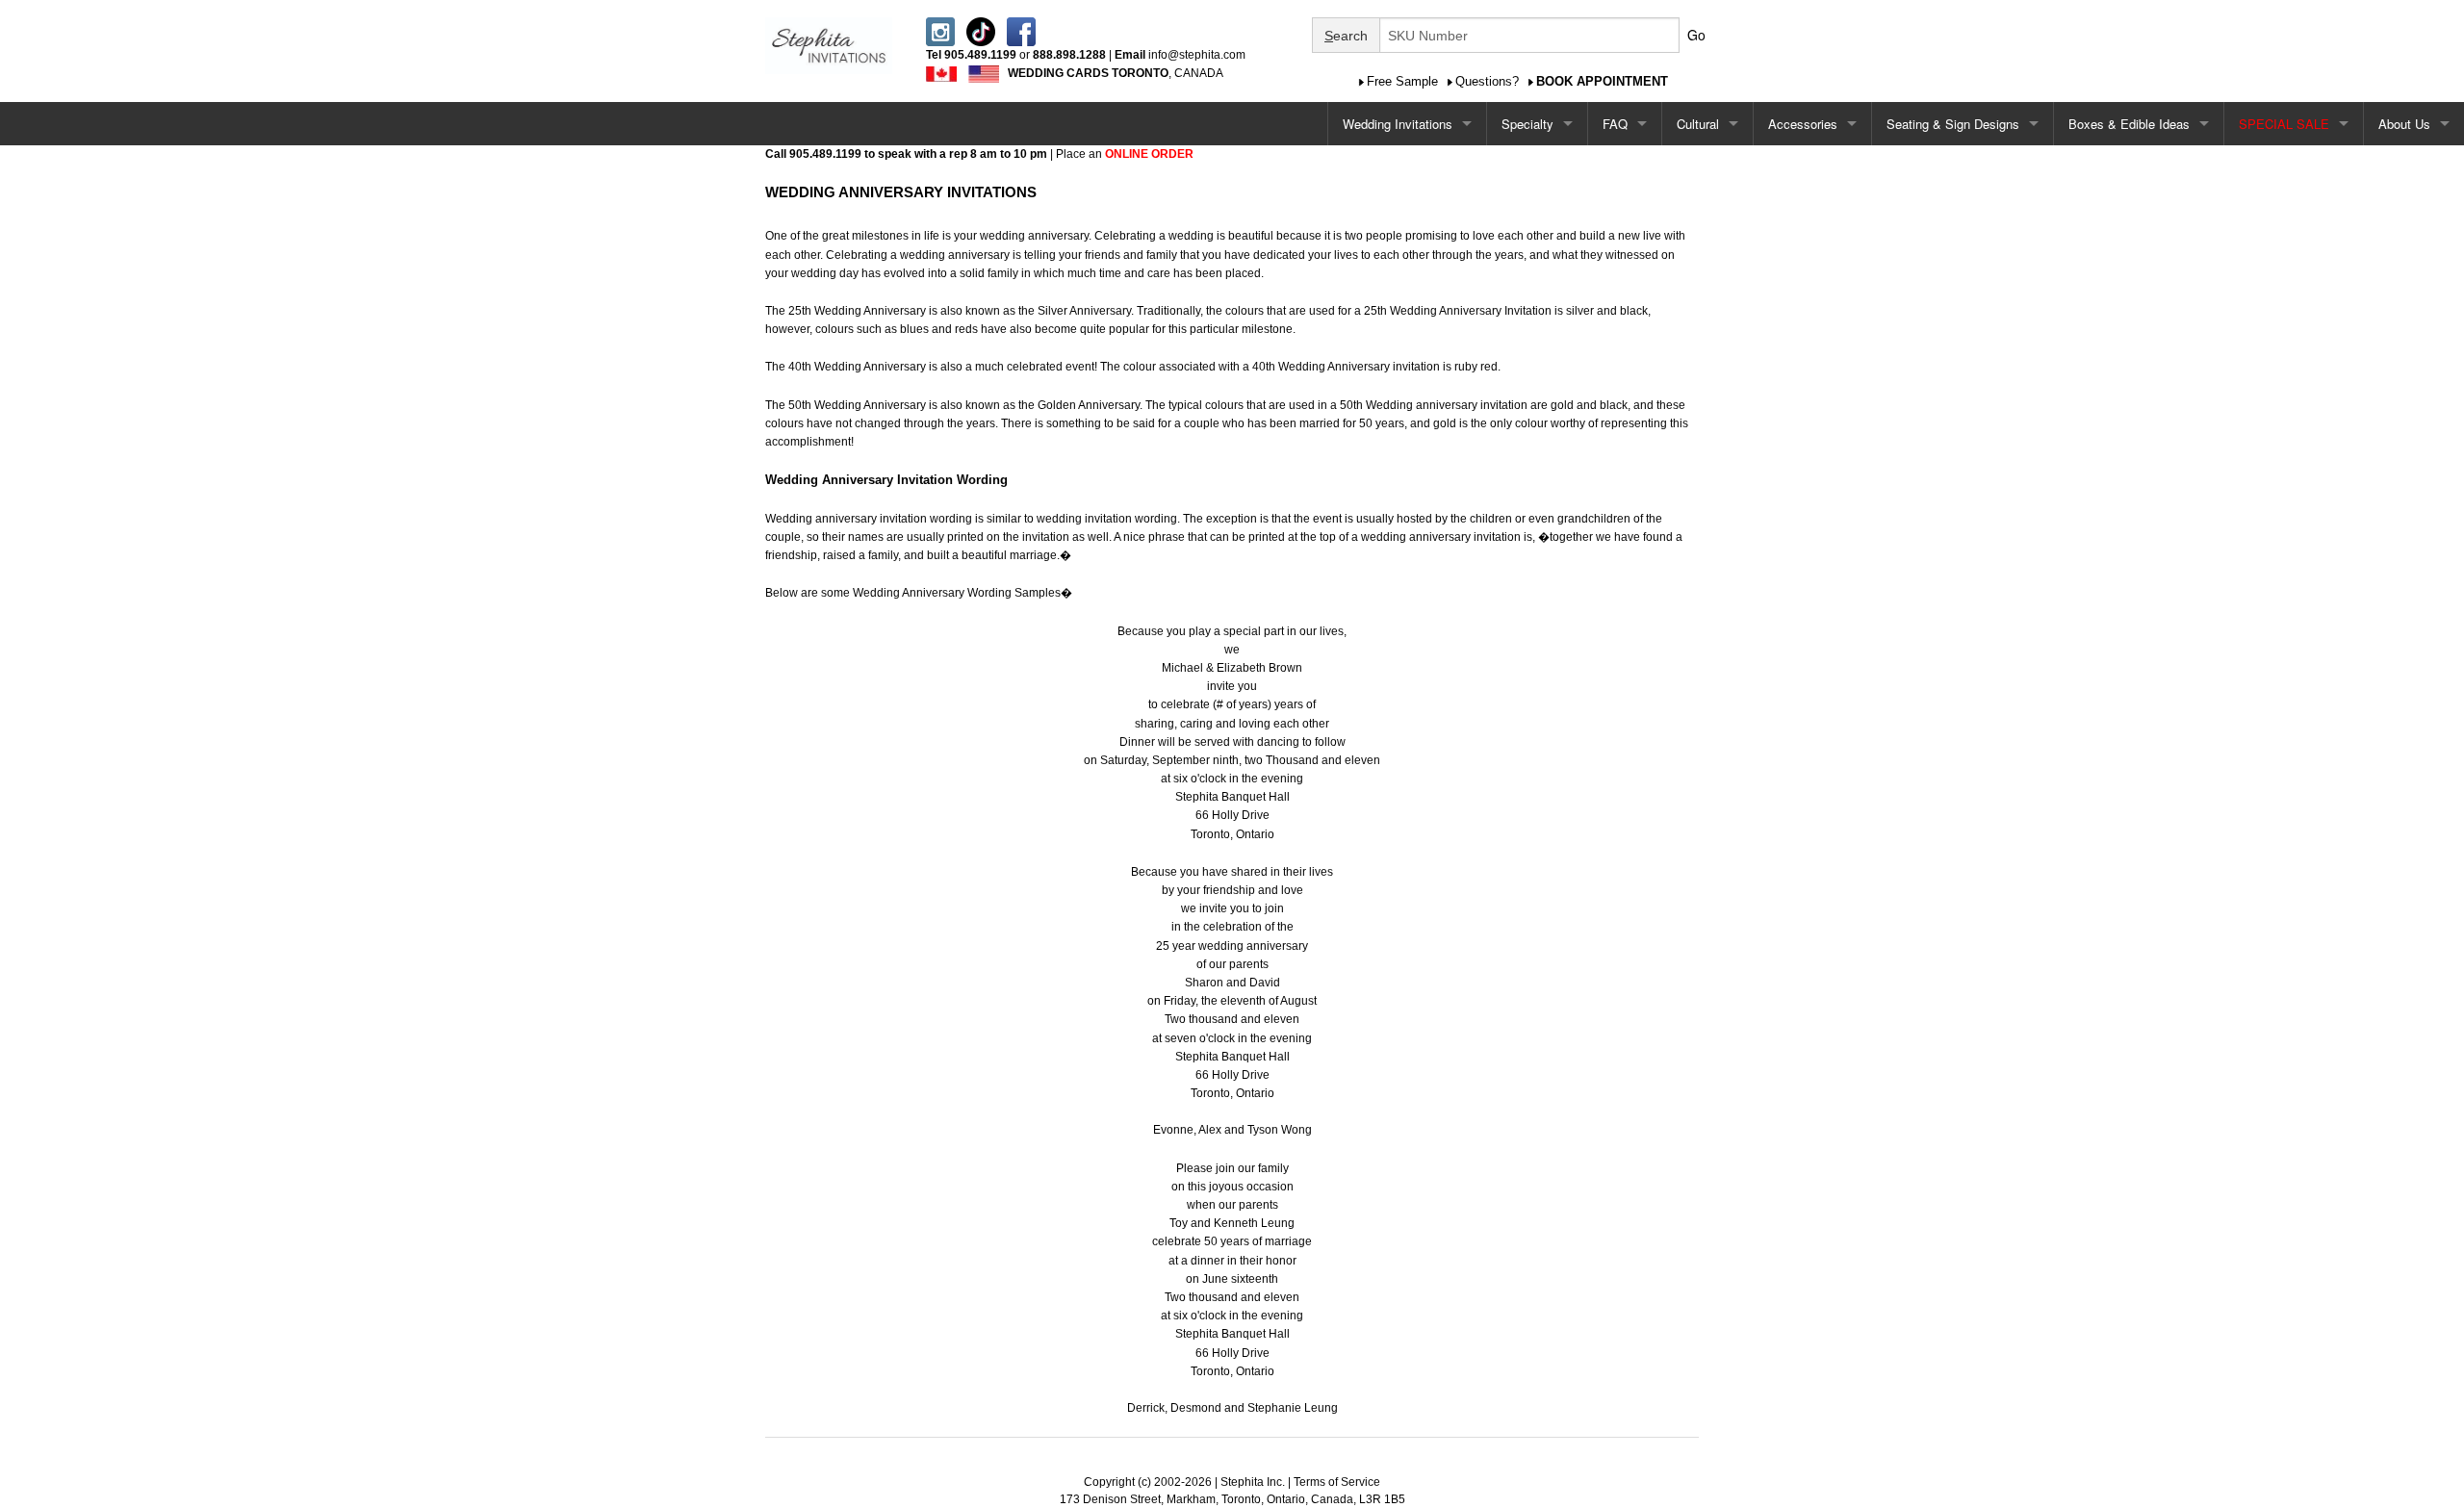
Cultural (1698, 124)
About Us (2404, 124)
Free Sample (1402, 81)
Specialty (1527, 124)
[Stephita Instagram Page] (940, 31)
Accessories (1803, 124)
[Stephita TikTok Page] (981, 31)
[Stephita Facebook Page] (1021, 31)
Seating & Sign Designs (1953, 124)
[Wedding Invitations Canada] (941, 73)
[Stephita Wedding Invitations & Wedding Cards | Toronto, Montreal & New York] (829, 44)
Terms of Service (1337, 1482)
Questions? (1487, 81)
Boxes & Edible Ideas (2129, 124)
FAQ (1615, 124)
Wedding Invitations (1398, 124)
